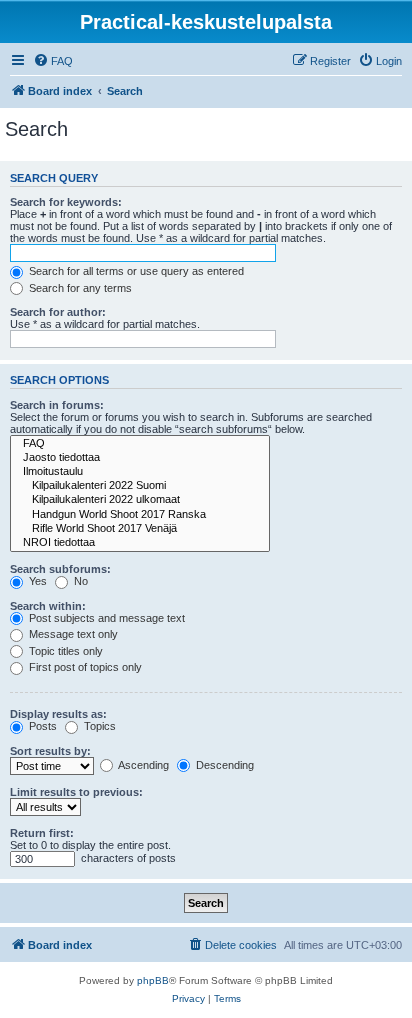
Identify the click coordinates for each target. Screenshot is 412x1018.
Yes (36, 581)
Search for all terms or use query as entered (135, 271)
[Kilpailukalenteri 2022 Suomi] (140, 486)
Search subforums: (60, 569)
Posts (41, 726)
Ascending (142, 765)
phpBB (153, 980)
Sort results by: (50, 751)
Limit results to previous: (76, 792)
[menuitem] (53, 61)
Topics (98, 726)
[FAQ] (140, 444)
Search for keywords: (66, 202)
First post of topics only (84, 667)
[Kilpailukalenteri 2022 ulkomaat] (140, 500)
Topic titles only (64, 651)
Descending (223, 765)
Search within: (48, 606)
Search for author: (58, 312)
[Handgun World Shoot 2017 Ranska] (140, 515)
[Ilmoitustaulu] (140, 472)
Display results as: (58, 714)
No (79, 581)
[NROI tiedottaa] (140, 543)
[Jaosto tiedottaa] (140, 458)
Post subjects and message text (105, 618)
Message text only (72, 634)
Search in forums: (57, 405)
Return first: (42, 833)
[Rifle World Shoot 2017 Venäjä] (140, 529)
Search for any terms (79, 288)
